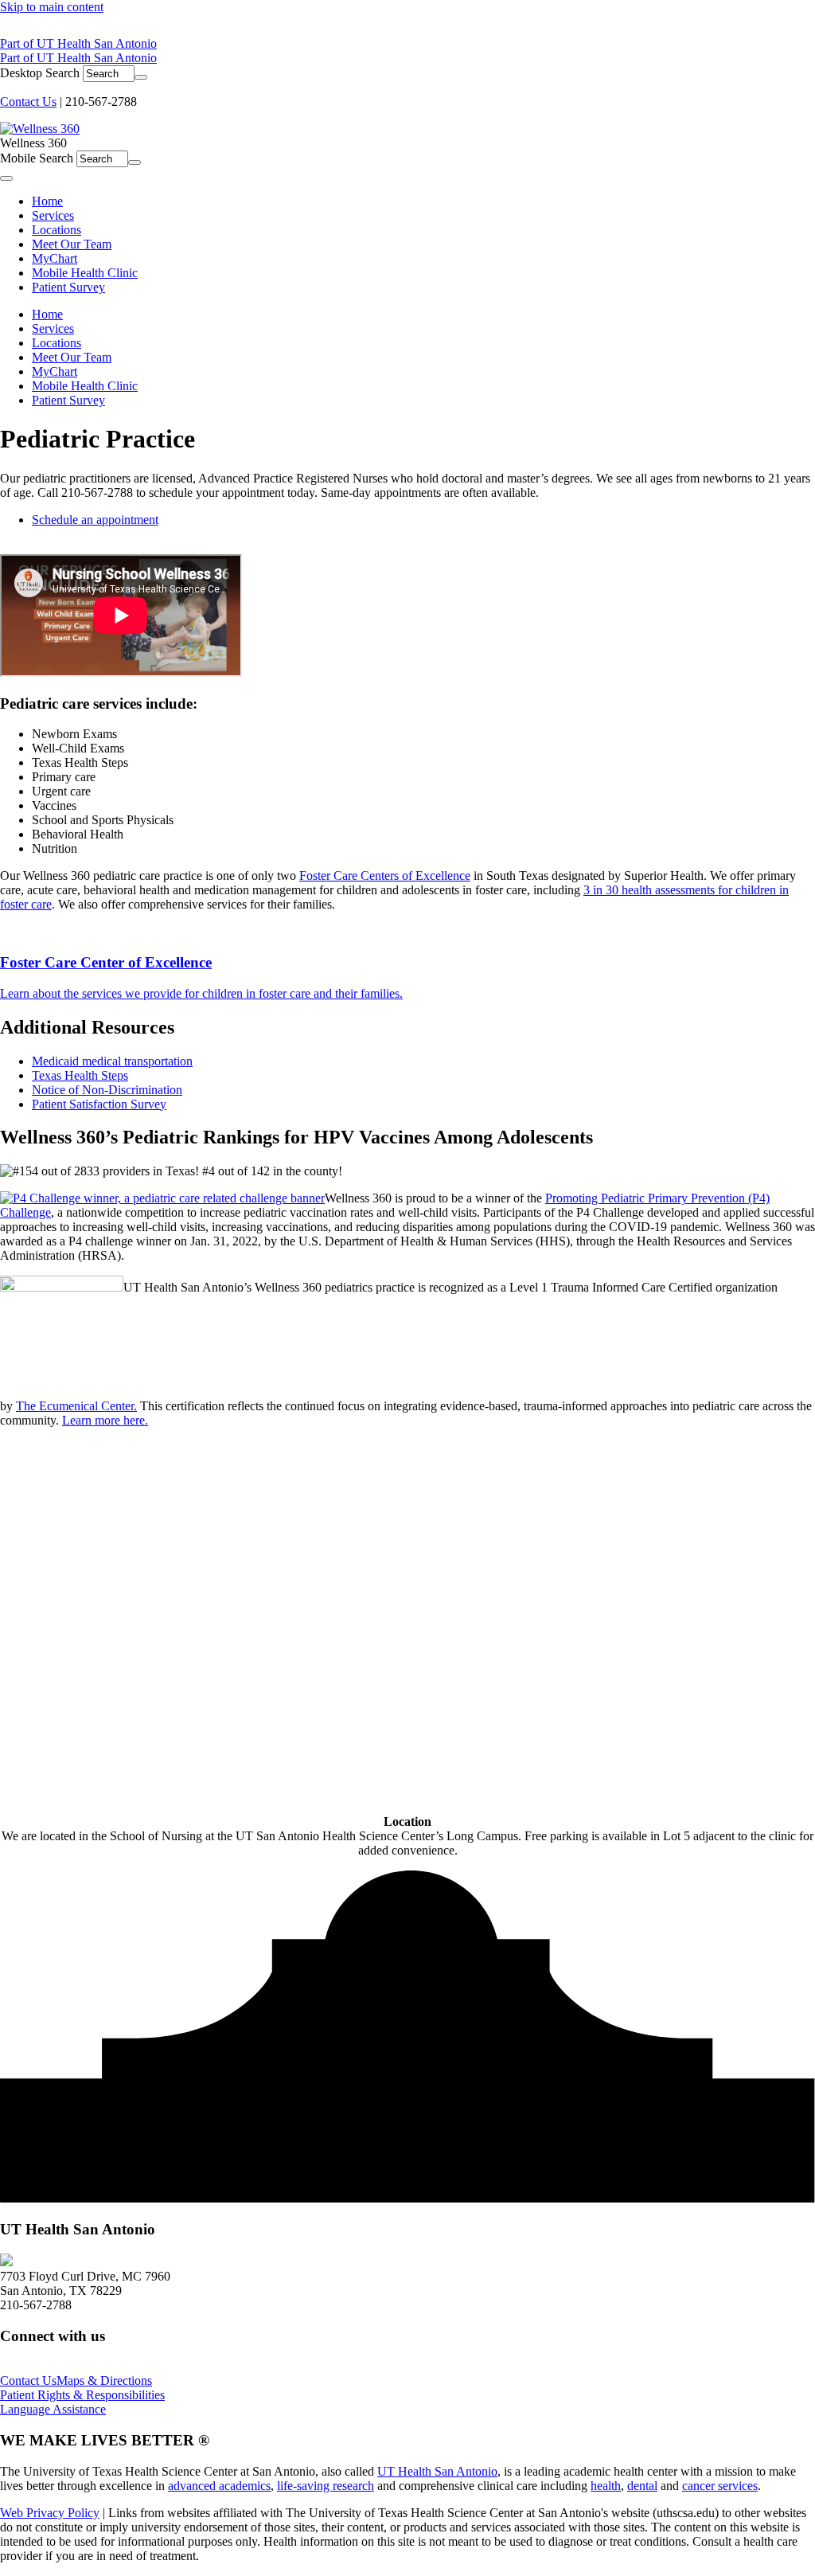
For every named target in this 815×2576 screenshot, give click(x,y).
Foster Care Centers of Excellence (385, 876)
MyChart (55, 371)
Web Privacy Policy (50, 2513)
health (606, 2486)
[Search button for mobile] (135, 162)
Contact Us (28, 102)
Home (47, 314)
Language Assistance (53, 2409)
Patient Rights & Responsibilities (82, 2395)
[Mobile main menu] (6, 178)
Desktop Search (40, 73)
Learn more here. (105, 1420)
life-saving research (326, 2486)
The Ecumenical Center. (76, 1406)
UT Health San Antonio (437, 2471)
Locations (57, 343)
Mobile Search (37, 158)
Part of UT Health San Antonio (78, 43)
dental (642, 2486)
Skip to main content (52, 7)
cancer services (720, 2486)
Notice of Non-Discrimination (107, 1090)
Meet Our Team (72, 357)
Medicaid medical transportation (112, 1061)
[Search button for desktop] (141, 77)
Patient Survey (68, 400)
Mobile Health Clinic (85, 386)
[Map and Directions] (6, 2262)
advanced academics (219, 2486)
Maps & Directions (104, 2381)
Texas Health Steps (80, 1075)
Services (53, 328)
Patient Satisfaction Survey (99, 1104)
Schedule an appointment (95, 520)
